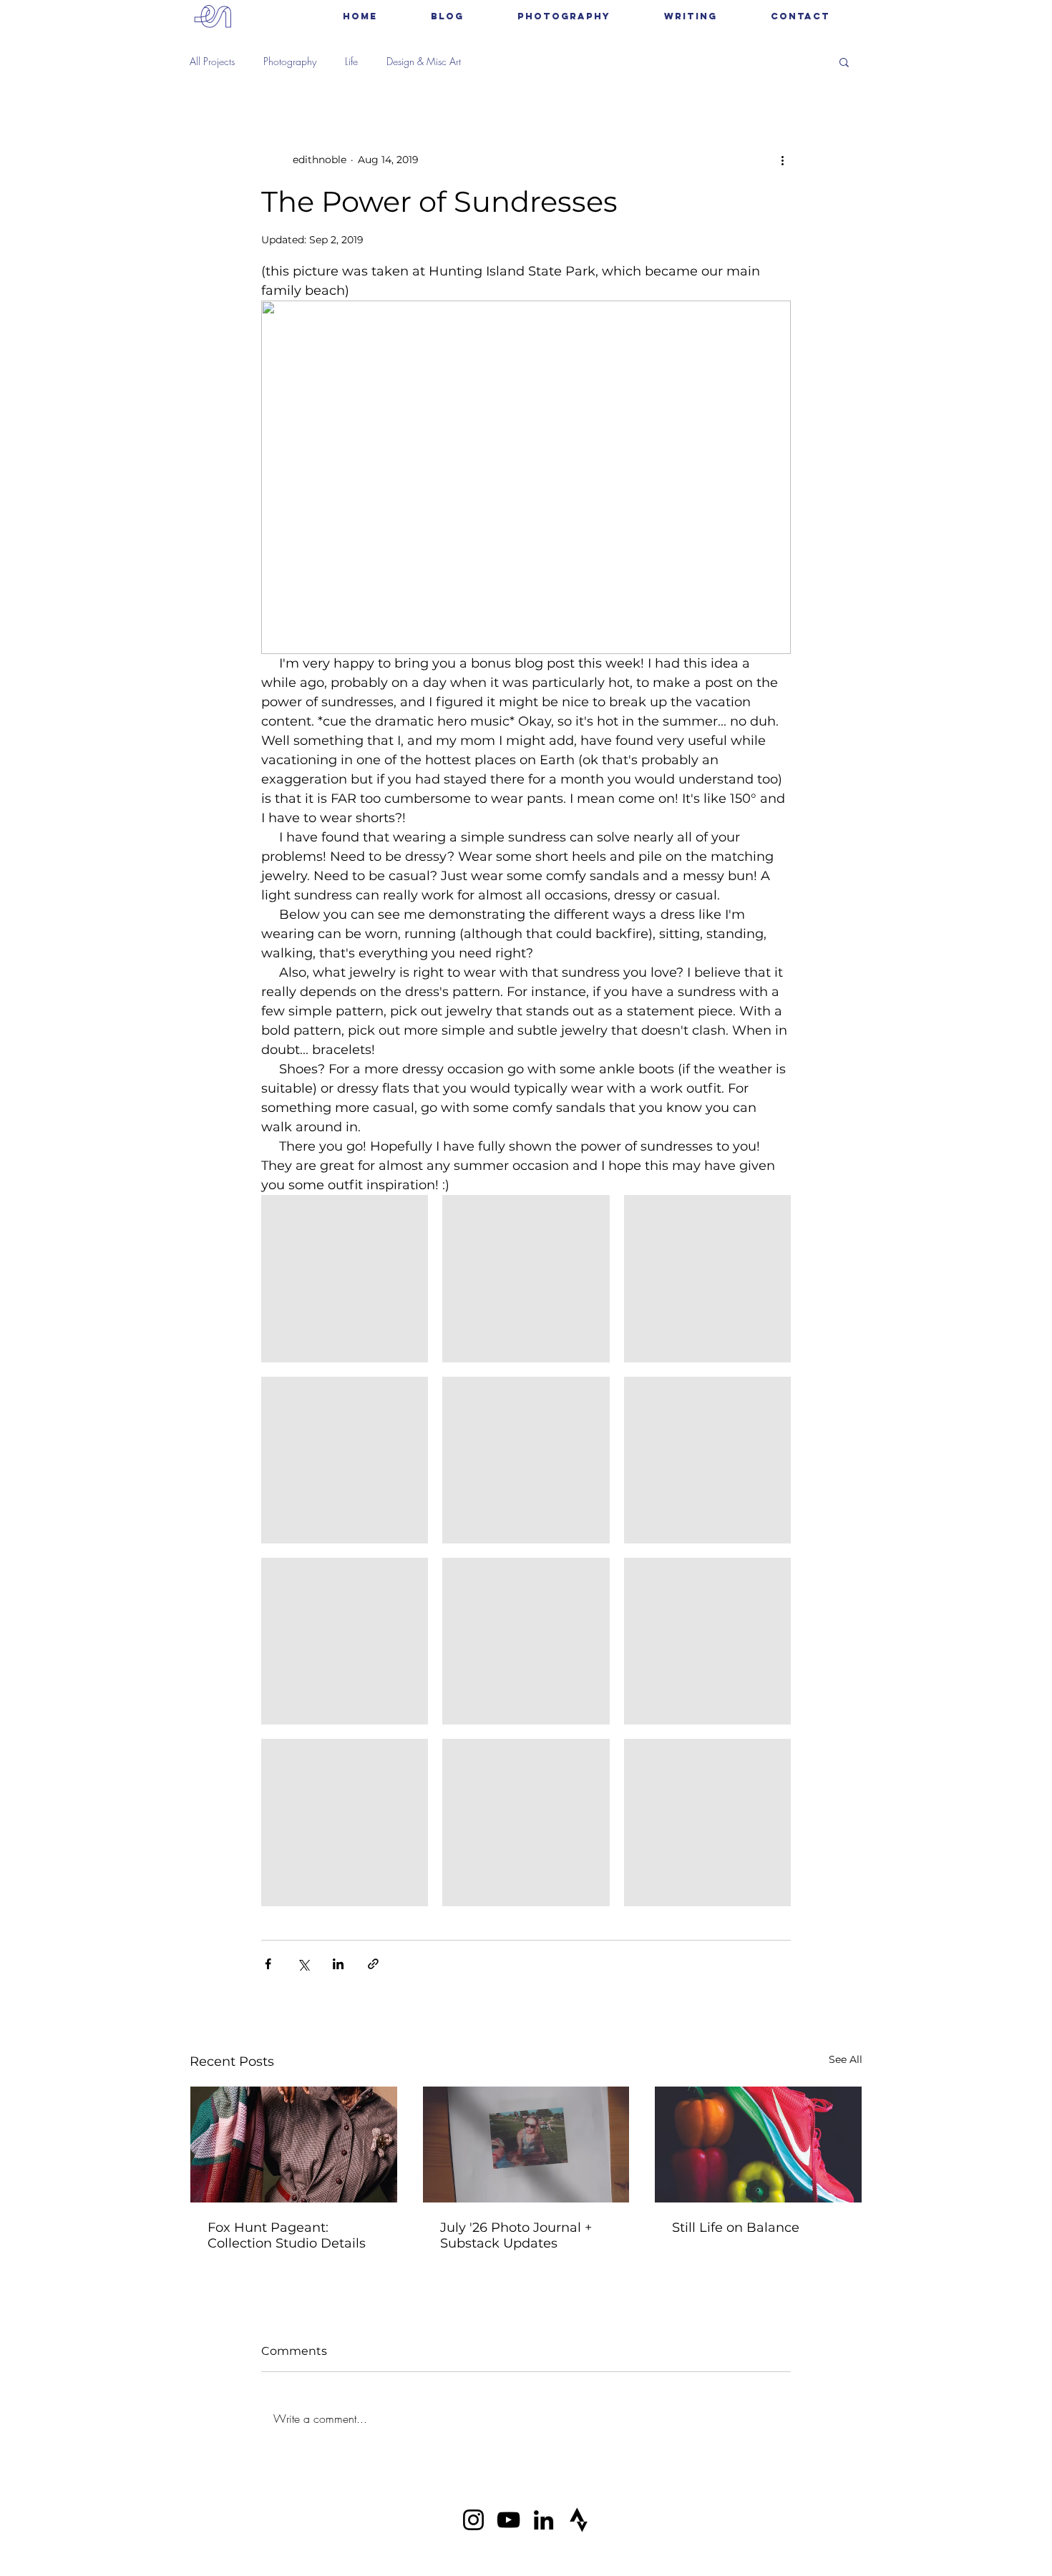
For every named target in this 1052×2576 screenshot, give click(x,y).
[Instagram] (473, 2520)
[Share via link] (373, 1964)
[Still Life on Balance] (758, 2145)
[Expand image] (345, 1278)
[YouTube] (508, 2520)
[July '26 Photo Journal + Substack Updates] (526, 2145)
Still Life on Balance (736, 2228)
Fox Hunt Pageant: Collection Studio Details (287, 2235)
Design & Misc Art (424, 61)
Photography (290, 61)
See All (846, 2059)
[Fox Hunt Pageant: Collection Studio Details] (294, 2145)
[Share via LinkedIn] (338, 1964)
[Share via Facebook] (268, 1964)
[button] (564, 16)
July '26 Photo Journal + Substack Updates (516, 2235)
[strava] (579, 2520)
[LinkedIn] (544, 2520)
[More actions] (782, 160)
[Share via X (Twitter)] (303, 1964)
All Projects (212, 61)
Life (351, 61)
